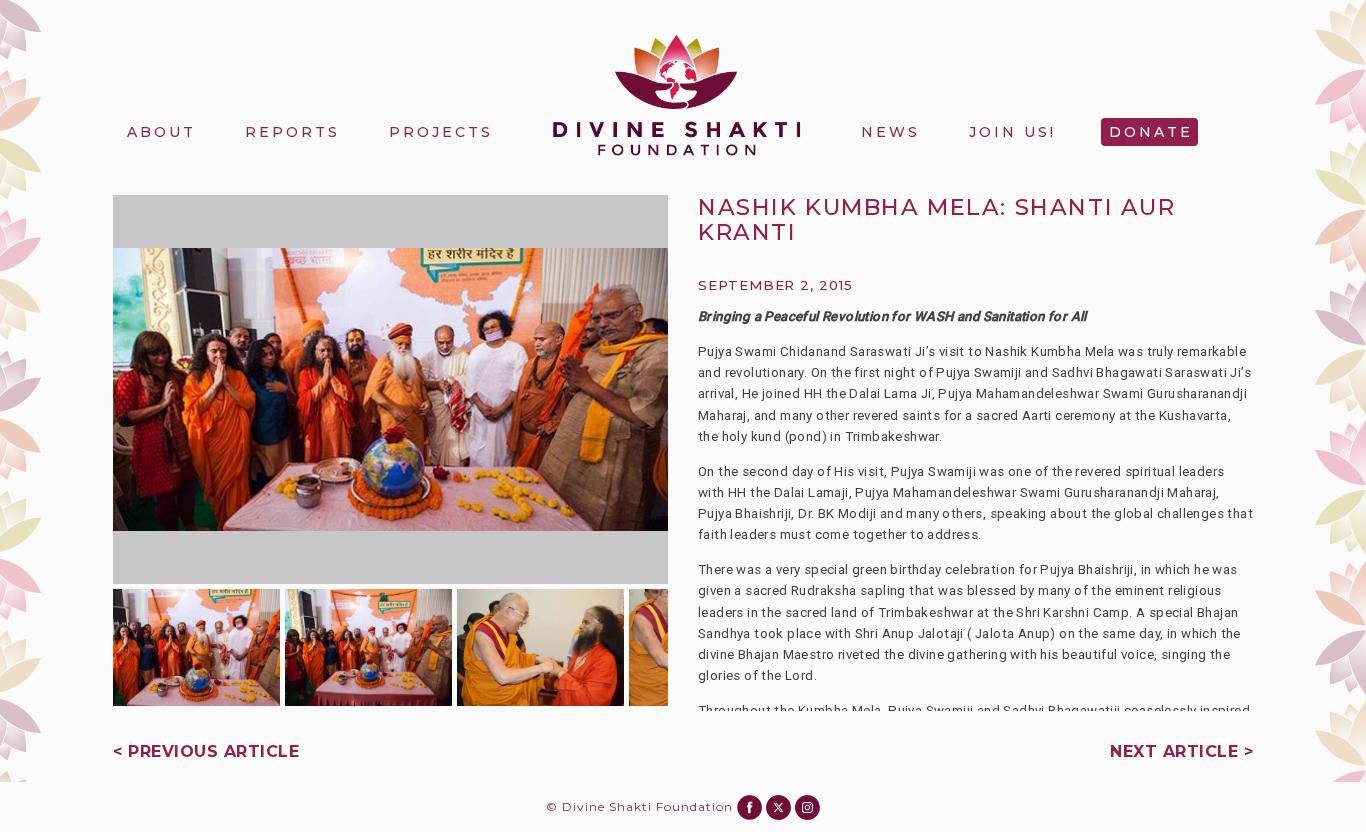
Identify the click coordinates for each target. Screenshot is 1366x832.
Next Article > (1181, 751)
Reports (292, 132)
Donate (1151, 132)
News (890, 132)
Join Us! (1012, 132)
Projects (441, 132)
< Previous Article (206, 751)
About (161, 132)
